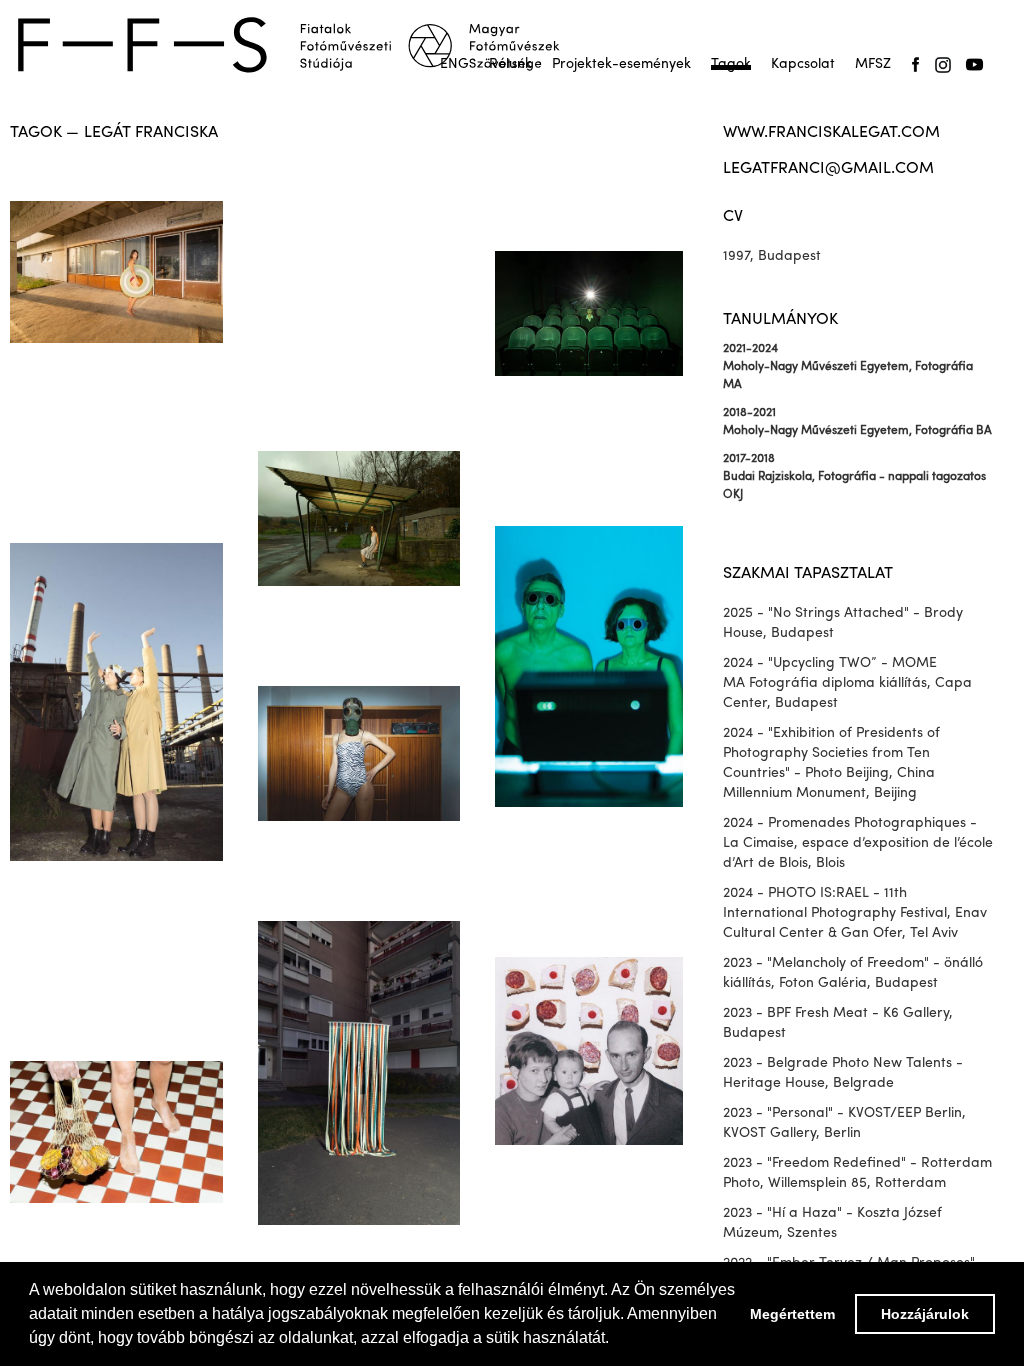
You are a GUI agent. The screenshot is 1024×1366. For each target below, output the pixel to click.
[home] (302, 45)
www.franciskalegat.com (831, 133)
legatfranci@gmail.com (828, 169)
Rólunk (510, 64)
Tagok (731, 64)
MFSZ (873, 64)
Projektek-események (621, 64)
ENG (454, 64)
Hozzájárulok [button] (925, 1314)
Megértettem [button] (792, 1314)
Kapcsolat (803, 64)
